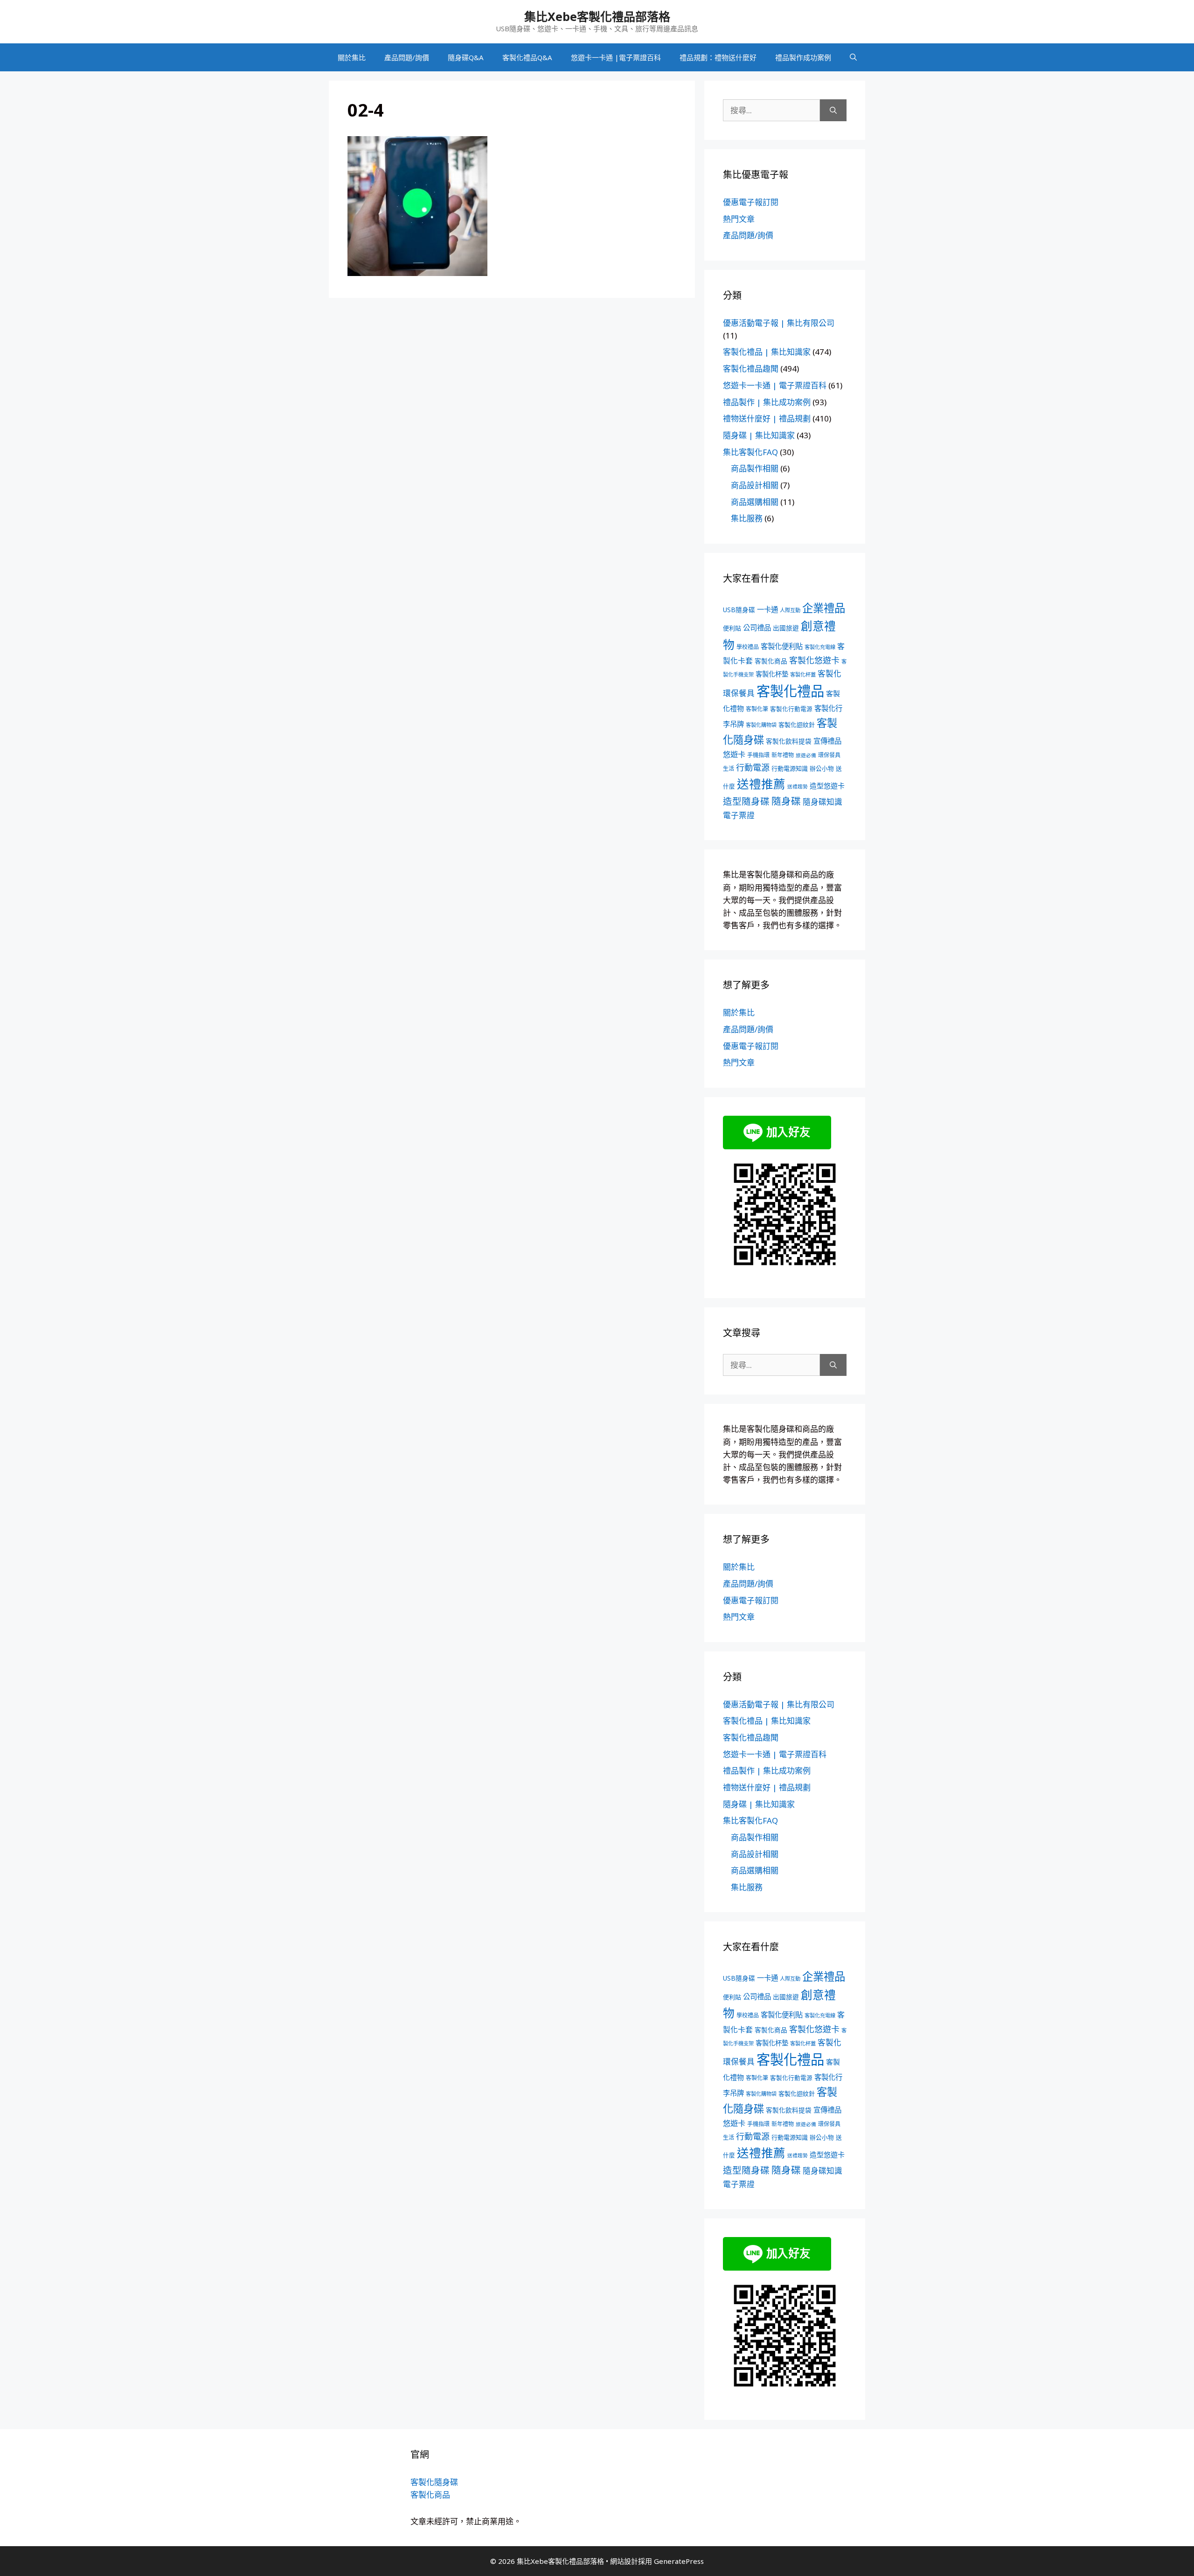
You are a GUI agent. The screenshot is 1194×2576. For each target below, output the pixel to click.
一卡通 (767, 610)
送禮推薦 (761, 784)
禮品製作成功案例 (803, 57)
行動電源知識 (790, 768)
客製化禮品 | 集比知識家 (767, 352)
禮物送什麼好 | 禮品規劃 (767, 418)
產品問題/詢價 (407, 57)
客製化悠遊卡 (814, 660)
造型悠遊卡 (827, 786)
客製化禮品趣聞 (751, 369)
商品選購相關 (755, 502)
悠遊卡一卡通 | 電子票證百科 (775, 385)
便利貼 (732, 628)
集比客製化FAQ (750, 452)
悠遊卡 (734, 754)
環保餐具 (829, 755)
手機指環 (758, 755)
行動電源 (753, 767)
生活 (729, 769)
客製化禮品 (790, 691)
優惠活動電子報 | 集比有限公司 (779, 323)
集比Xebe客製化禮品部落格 (597, 16)
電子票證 (739, 815)
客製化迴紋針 (797, 725)
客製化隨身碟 (434, 2482)
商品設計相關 (755, 485)
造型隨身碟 (746, 801)
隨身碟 (786, 801)
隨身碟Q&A (466, 57)
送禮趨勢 (798, 787)
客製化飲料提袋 (789, 741)
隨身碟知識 (823, 802)
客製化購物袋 (761, 725)
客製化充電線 (820, 647)
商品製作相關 (755, 468)
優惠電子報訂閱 (751, 202)
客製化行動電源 (791, 709)
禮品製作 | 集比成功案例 (767, 402)
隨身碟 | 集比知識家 (759, 435)
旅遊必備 (806, 755)
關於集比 (352, 57)
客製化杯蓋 (803, 674)
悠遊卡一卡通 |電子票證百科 (616, 57)
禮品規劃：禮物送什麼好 (718, 57)
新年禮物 (783, 755)
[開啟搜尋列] (853, 57)
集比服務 (747, 518)
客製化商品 (771, 661)
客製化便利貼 (782, 646)
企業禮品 (824, 608)
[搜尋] (833, 110)
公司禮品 (757, 628)
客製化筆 (757, 709)
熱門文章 (739, 219)
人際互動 (790, 610)
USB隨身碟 (739, 610)
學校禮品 (748, 647)
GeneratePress (679, 2561)
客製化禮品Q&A (527, 57)
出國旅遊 (786, 628)
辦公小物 (822, 768)
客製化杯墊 (772, 674)
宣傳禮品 (827, 741)
